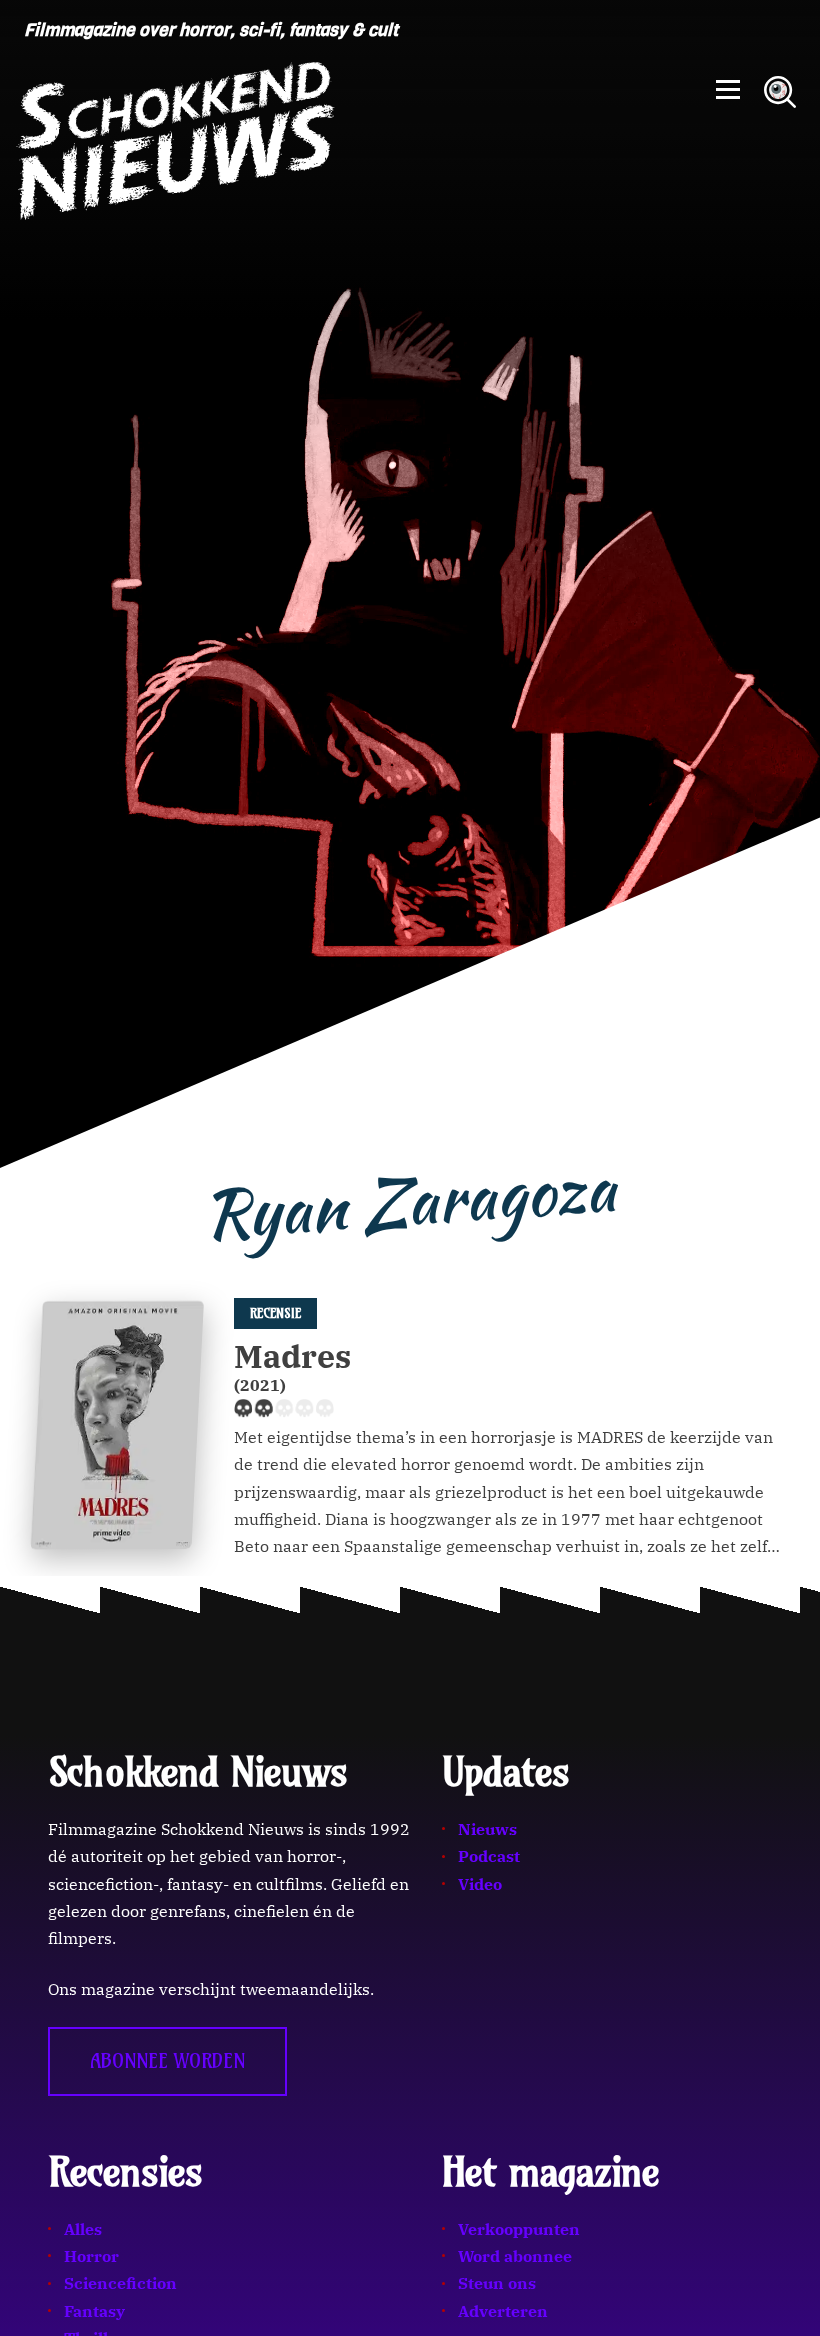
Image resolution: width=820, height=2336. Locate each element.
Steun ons (497, 2283)
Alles (83, 2229)
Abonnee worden (167, 2061)
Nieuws (487, 1829)
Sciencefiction (120, 2283)
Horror (91, 2256)
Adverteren (503, 2311)
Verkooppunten (519, 2229)
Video (480, 1884)
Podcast (489, 1856)
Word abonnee (515, 2256)
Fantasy (94, 2311)
